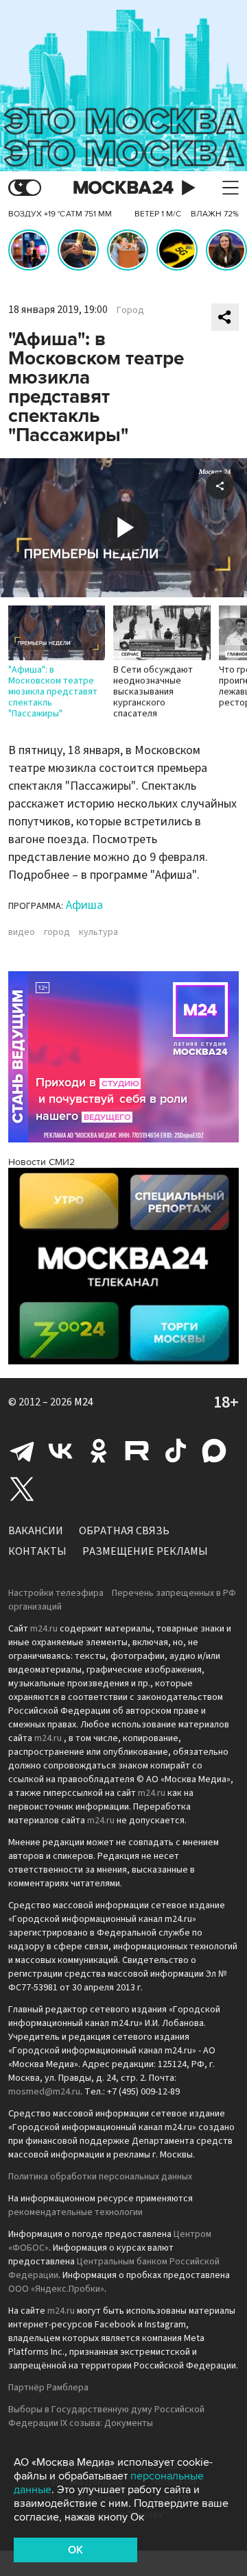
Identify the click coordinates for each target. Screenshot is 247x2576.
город (57, 932)
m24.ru (44, 1629)
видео (22, 932)
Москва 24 (123, 188)
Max (214, 1451)
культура (98, 932)
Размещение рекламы (145, 1551)
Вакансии (36, 1531)
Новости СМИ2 (42, 1162)
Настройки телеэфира (56, 1593)
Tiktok (176, 1451)
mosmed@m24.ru (44, 2092)
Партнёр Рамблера (48, 2388)
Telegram (22, 1451)
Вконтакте (60, 1451)
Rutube (137, 1451)
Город (130, 310)
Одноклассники (99, 1451)
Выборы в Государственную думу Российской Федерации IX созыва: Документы (106, 2416)
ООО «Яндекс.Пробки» (56, 2289)
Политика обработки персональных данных (100, 2177)
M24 (84, 1402)
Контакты (37, 1551)
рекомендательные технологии (75, 2212)
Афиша (84, 905)
